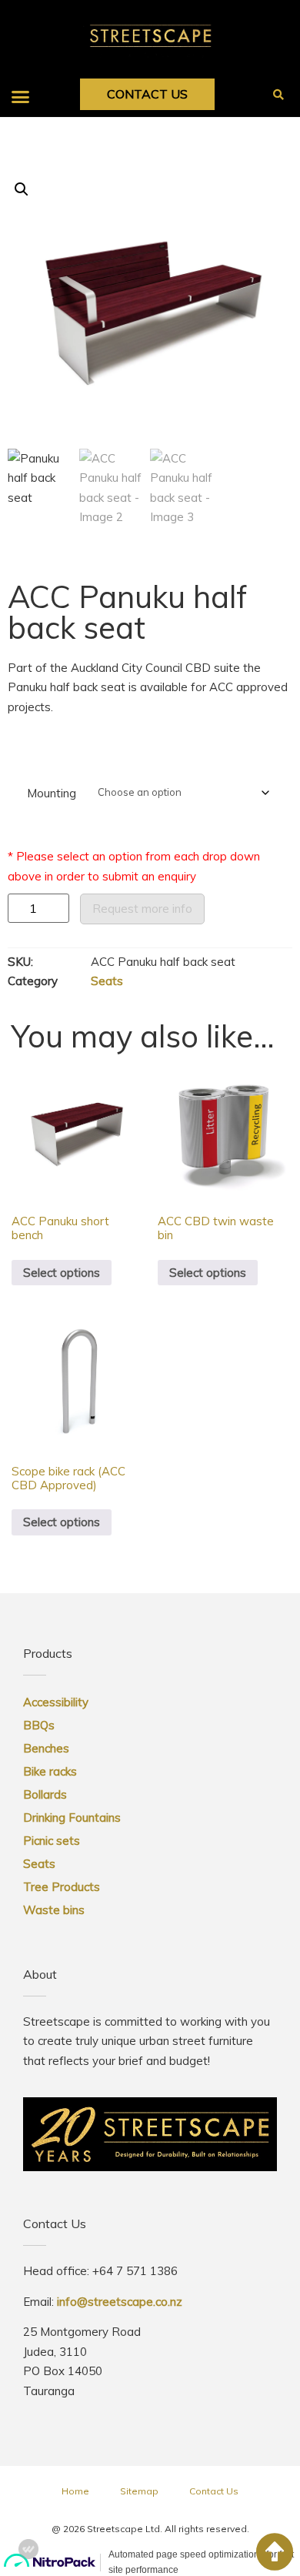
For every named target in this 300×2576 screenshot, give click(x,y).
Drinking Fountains (72, 1818)
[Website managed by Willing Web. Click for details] (28, 2549)
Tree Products (62, 1887)
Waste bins (54, 1910)
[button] (21, 96)
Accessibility (56, 1702)
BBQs (39, 1725)
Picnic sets (52, 1841)
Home (75, 2491)
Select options (62, 1273)
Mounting (52, 793)
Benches (46, 1748)
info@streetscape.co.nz (120, 2302)
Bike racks (50, 1771)
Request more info (142, 909)
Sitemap (139, 2491)
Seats (107, 981)
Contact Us (214, 2491)
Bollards (45, 1794)
